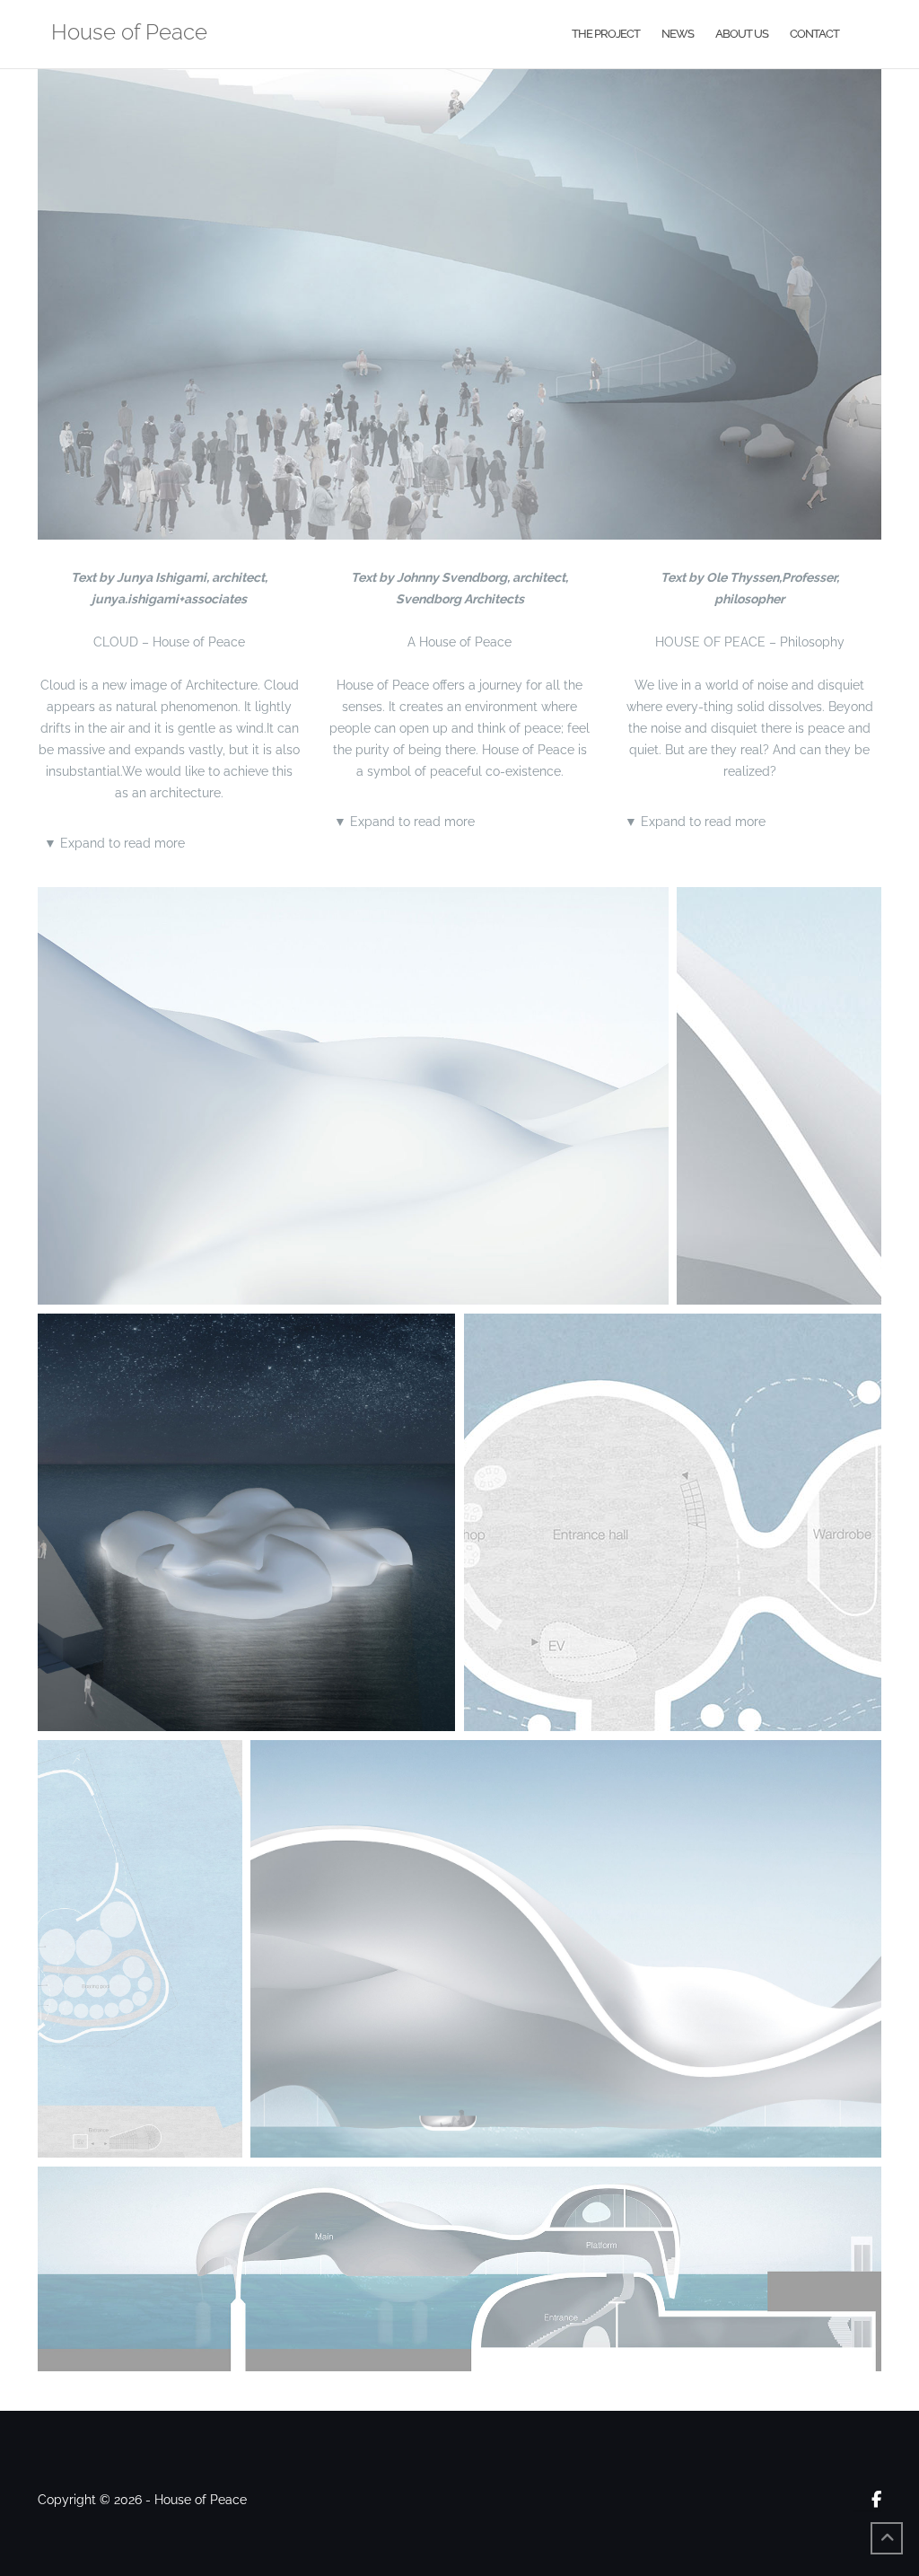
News (678, 34)
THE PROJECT (606, 34)
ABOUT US (742, 34)
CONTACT (814, 34)
